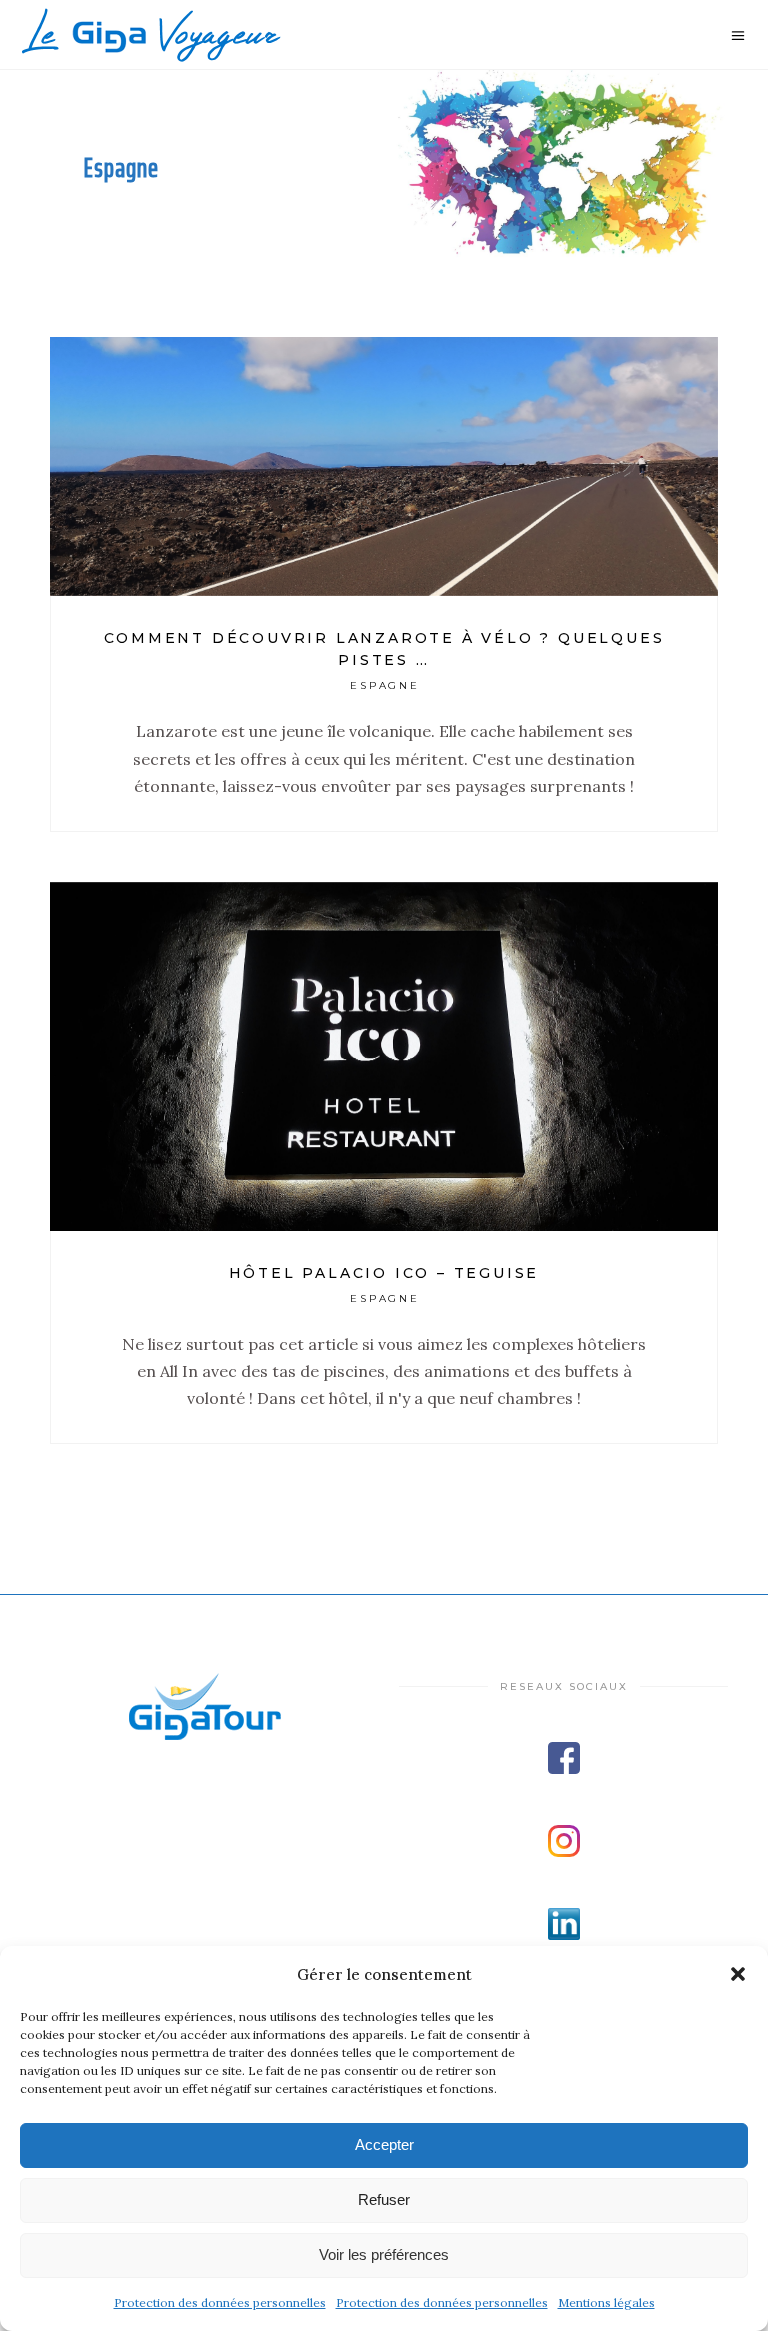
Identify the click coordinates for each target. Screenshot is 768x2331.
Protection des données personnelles (220, 2302)
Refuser (384, 2199)
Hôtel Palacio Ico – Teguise (384, 1273)
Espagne (385, 685)
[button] (738, 1974)
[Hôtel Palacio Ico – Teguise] (384, 1056)
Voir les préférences (384, 2254)
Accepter (384, 2144)
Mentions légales (606, 2302)
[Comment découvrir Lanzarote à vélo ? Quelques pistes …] (384, 466)
